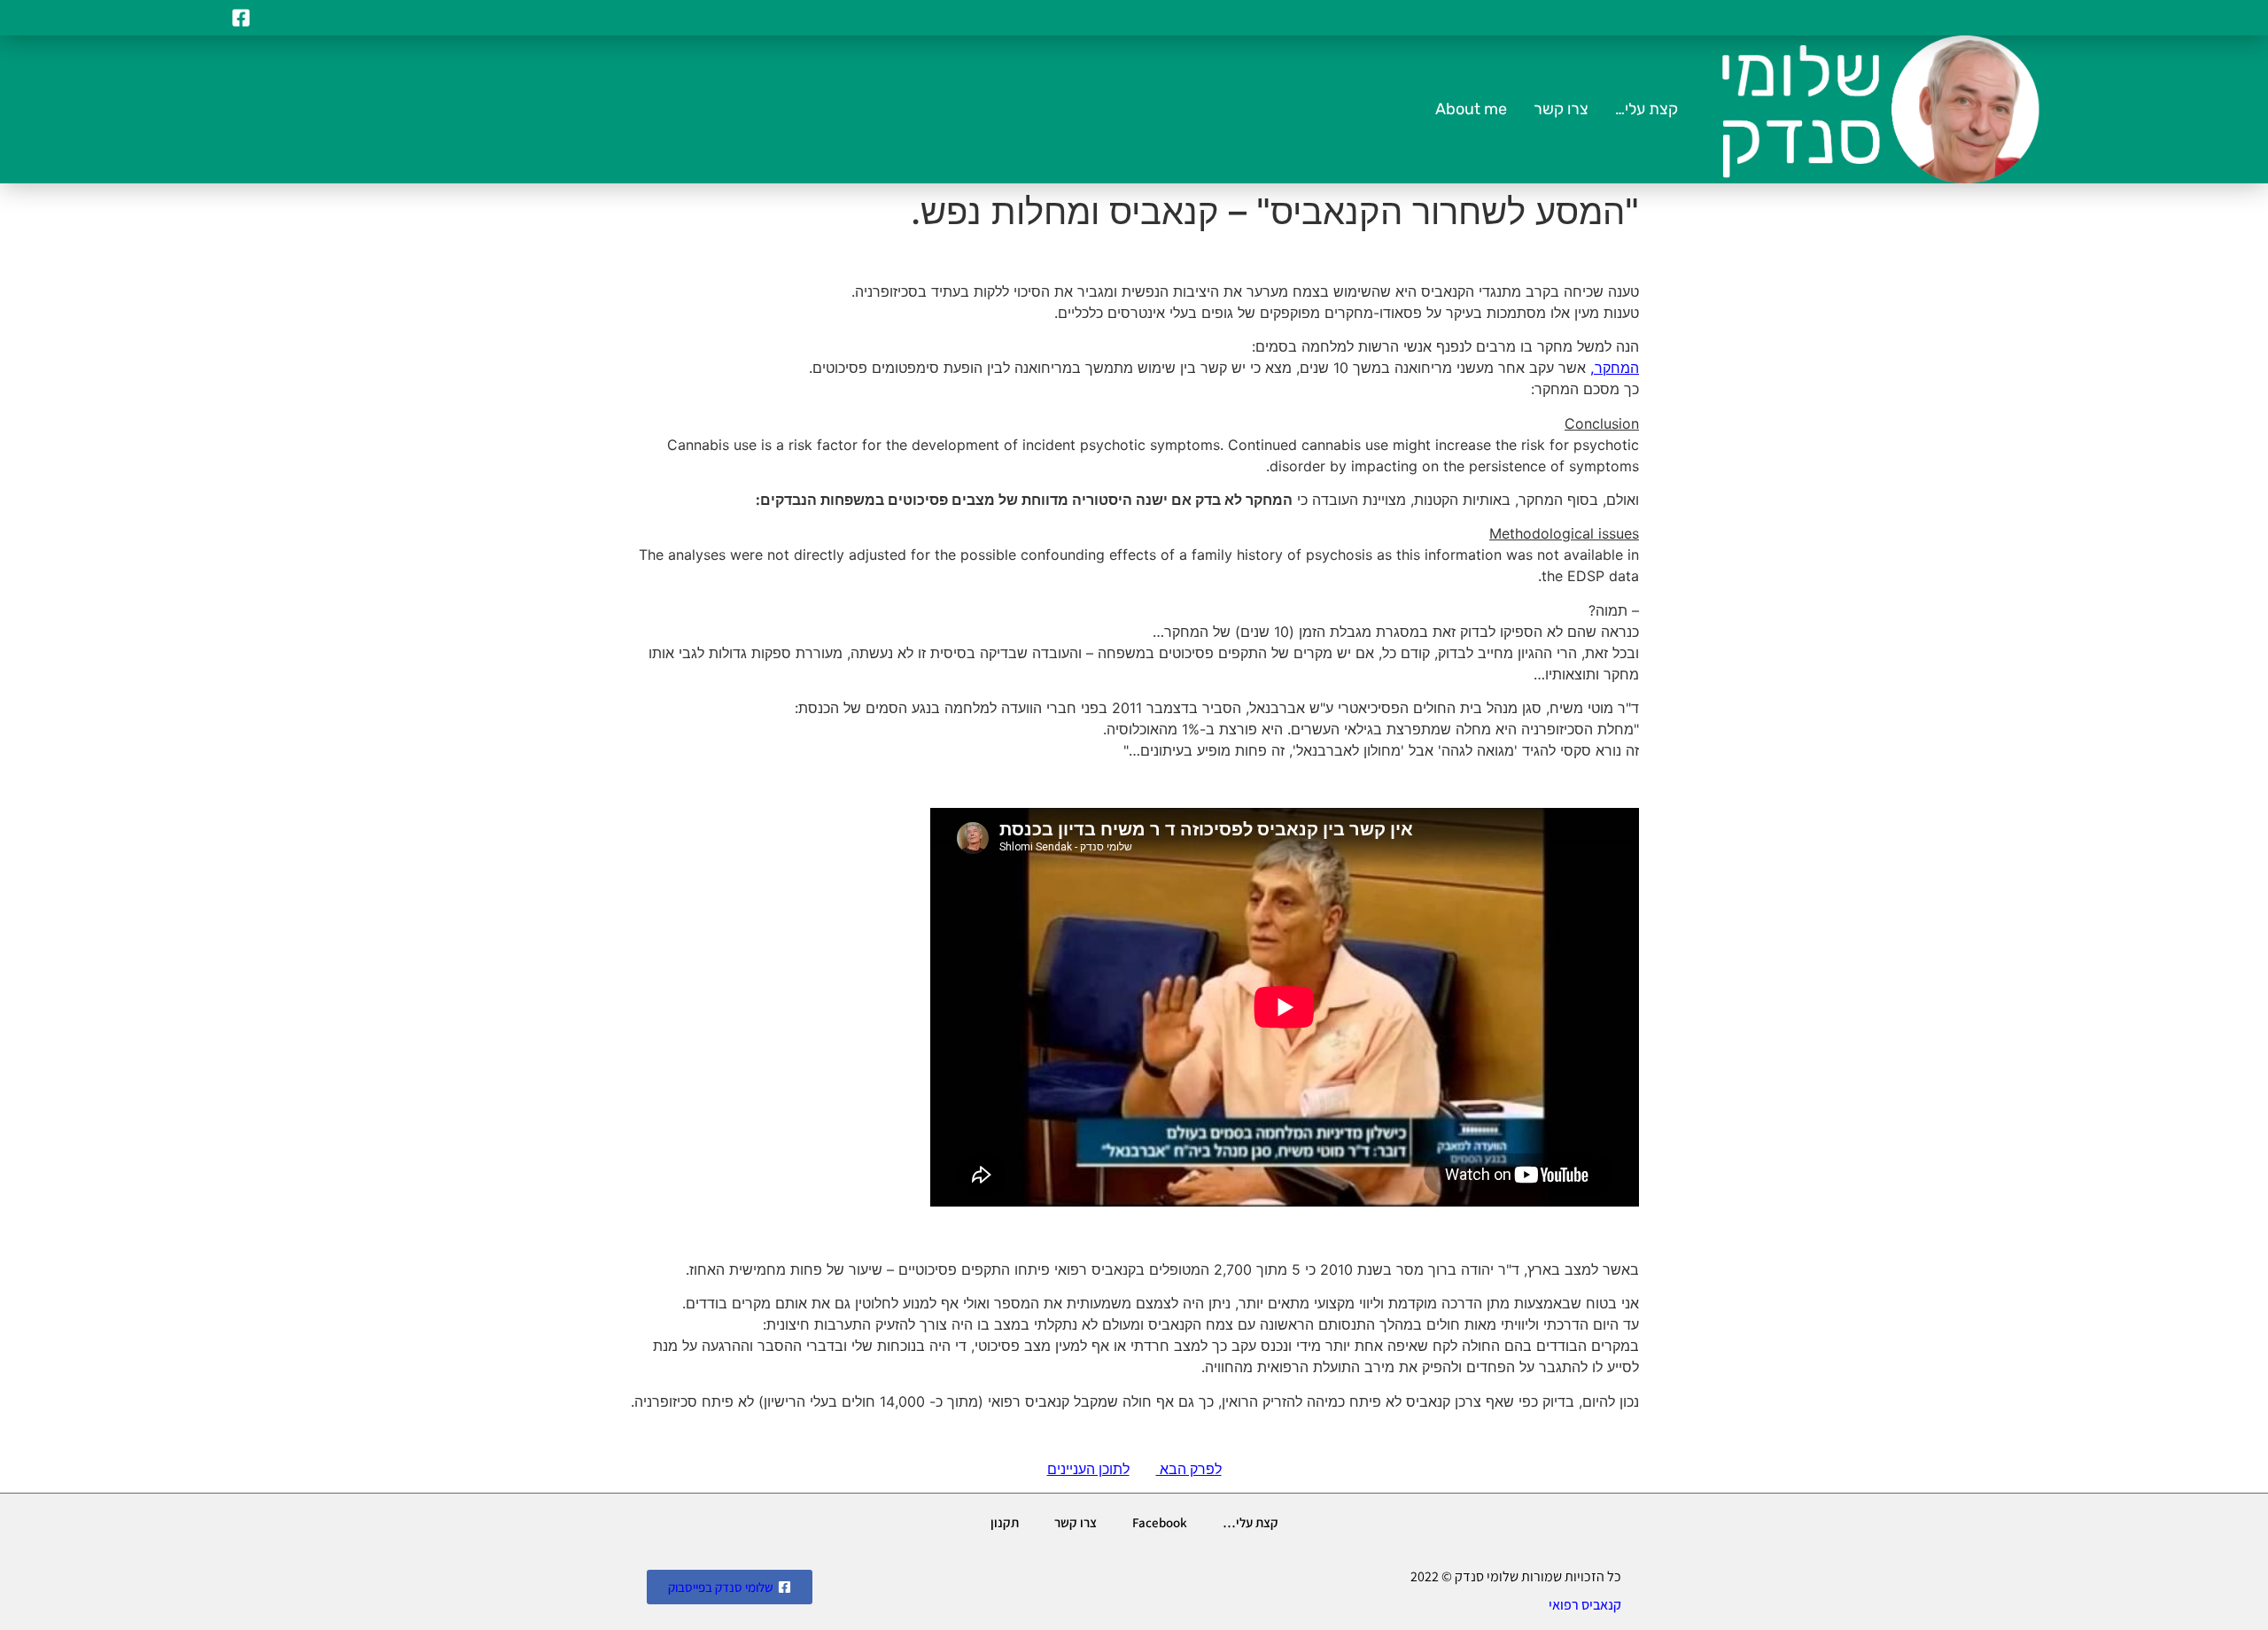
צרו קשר (1561, 109)
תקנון (1005, 1522)
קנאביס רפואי (1585, 1605)
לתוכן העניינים (1088, 1469)
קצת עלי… (1647, 109)
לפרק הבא (1189, 1469)
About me (1471, 109)
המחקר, (1615, 368)
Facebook (1160, 1522)
